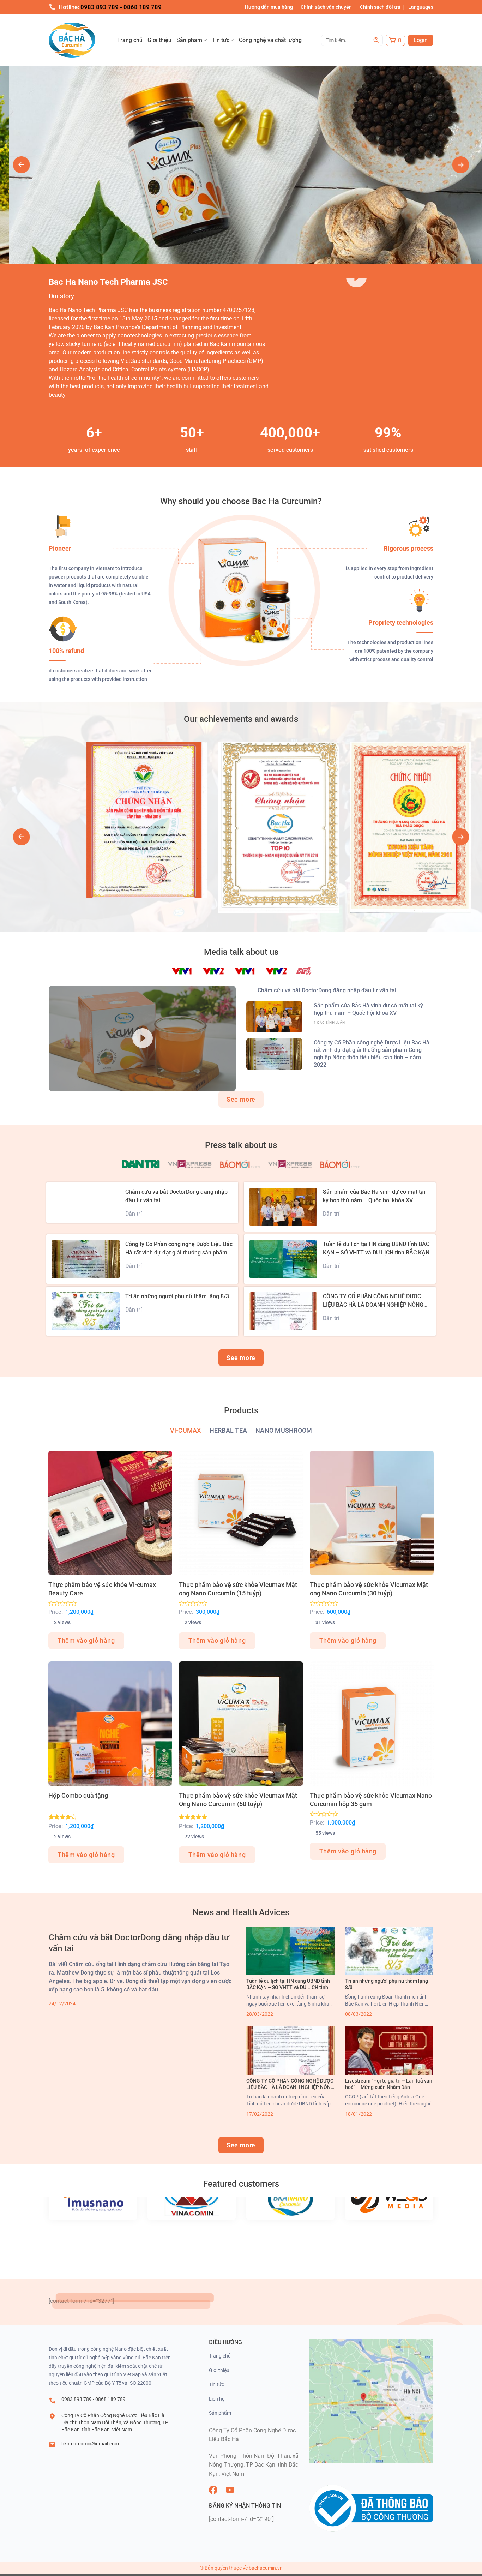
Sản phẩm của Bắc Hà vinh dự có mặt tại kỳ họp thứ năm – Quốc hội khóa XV (368, 1009)
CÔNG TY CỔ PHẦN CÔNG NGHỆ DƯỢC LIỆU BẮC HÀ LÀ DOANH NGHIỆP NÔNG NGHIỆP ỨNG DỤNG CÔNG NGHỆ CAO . (373, 1305)
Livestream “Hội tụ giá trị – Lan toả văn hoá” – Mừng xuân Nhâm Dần (389, 2084)
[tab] (186, 1431)
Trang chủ (130, 40)
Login (421, 40)
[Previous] (22, 165)
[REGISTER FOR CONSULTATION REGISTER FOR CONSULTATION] (241, 165)
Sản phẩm (189, 40)
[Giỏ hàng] (395, 40)
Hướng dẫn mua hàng (269, 7)
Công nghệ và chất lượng (270, 40)
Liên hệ (217, 2399)
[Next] (460, 165)
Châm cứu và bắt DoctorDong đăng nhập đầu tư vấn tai (327, 990)
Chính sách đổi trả (380, 7)
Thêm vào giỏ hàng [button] (86, 1640)
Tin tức (221, 40)
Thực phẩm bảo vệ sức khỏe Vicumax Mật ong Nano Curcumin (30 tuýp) (369, 1589)
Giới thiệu (159, 40)
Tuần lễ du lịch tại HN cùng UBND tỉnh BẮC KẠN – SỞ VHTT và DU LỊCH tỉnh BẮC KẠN (288, 1984)
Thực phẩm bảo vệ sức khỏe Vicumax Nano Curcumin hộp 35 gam (371, 1800)
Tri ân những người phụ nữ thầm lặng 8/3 (177, 1296)
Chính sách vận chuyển (326, 7)
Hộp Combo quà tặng (78, 1795)
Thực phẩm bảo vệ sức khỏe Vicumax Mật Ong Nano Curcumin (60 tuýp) (238, 1800)
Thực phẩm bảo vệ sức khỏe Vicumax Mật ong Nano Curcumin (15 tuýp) (238, 1589)
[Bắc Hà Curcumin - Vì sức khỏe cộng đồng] (82, 40)
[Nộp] (376, 40)
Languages (421, 7)
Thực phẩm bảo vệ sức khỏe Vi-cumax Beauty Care (102, 1589)
